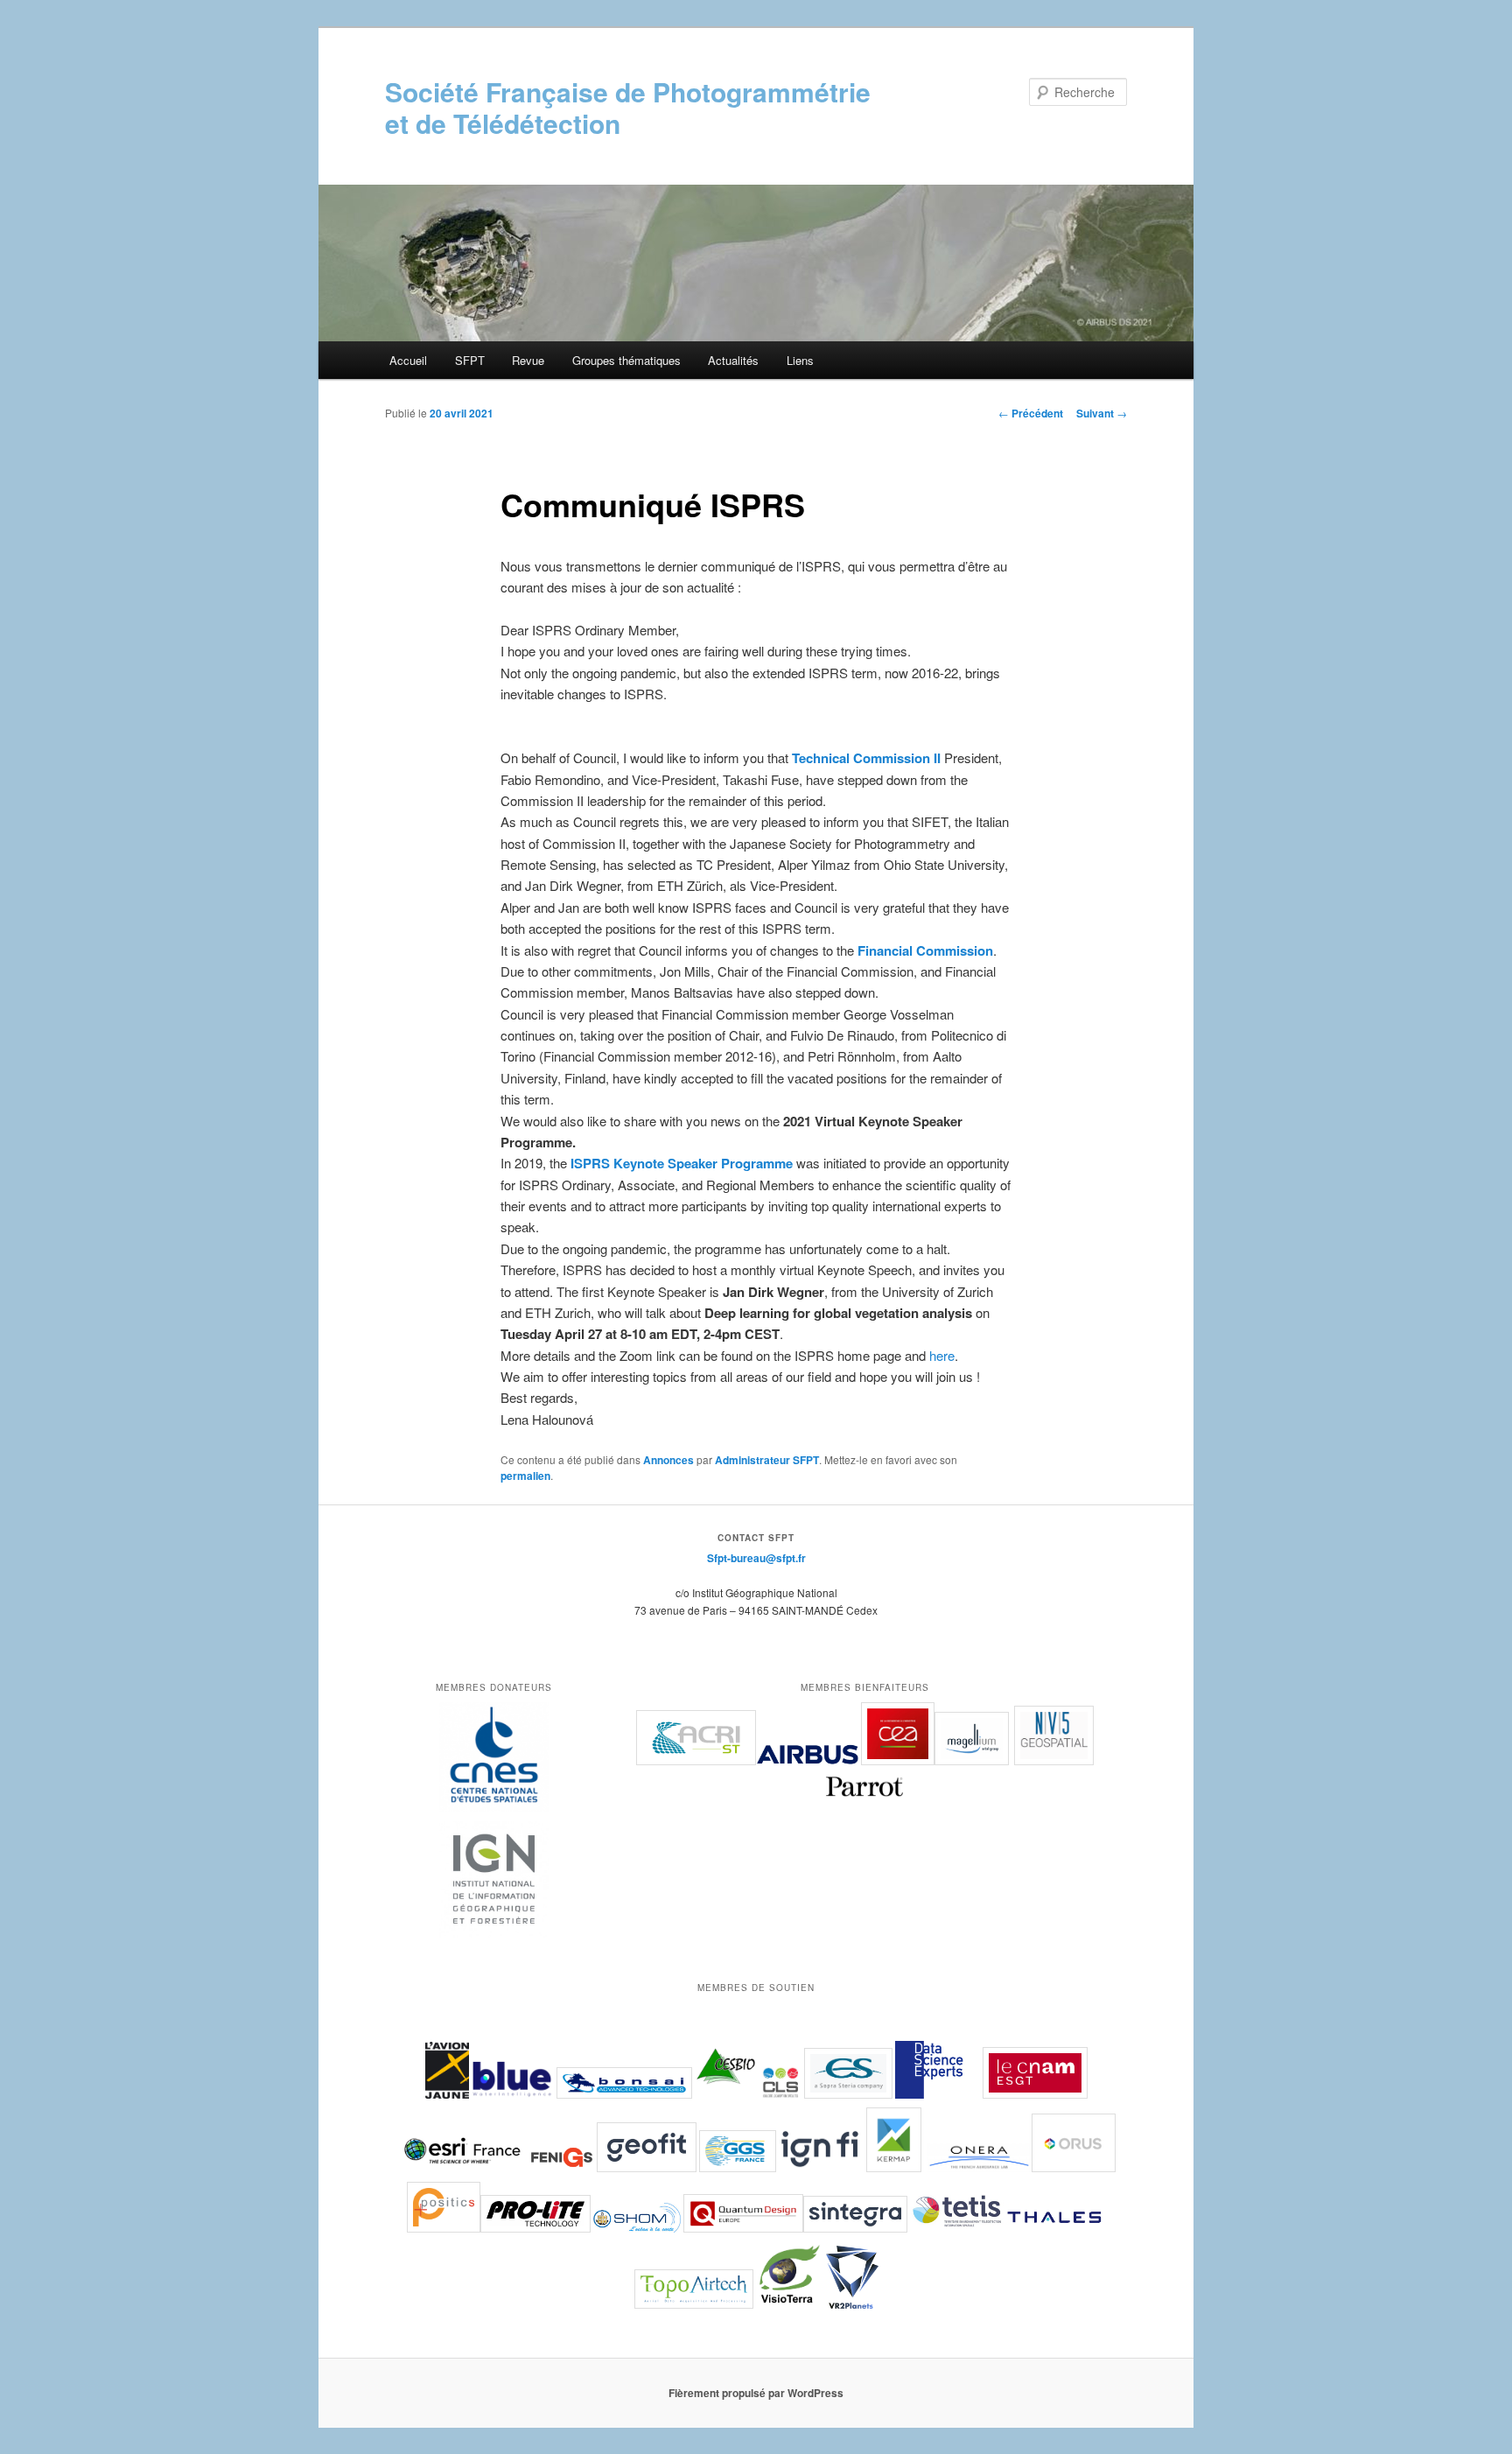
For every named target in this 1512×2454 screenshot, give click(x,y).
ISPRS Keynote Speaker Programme (682, 1163)
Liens (800, 360)
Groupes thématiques (626, 360)
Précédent (1031, 413)
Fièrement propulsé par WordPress (756, 2393)
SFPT (470, 360)
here (942, 1355)
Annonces (668, 1460)
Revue (528, 360)
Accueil (408, 360)
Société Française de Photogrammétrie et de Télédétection (628, 107)
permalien (525, 1476)
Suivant (1102, 413)
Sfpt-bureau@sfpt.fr (756, 1558)
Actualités (733, 360)
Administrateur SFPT (767, 1460)
